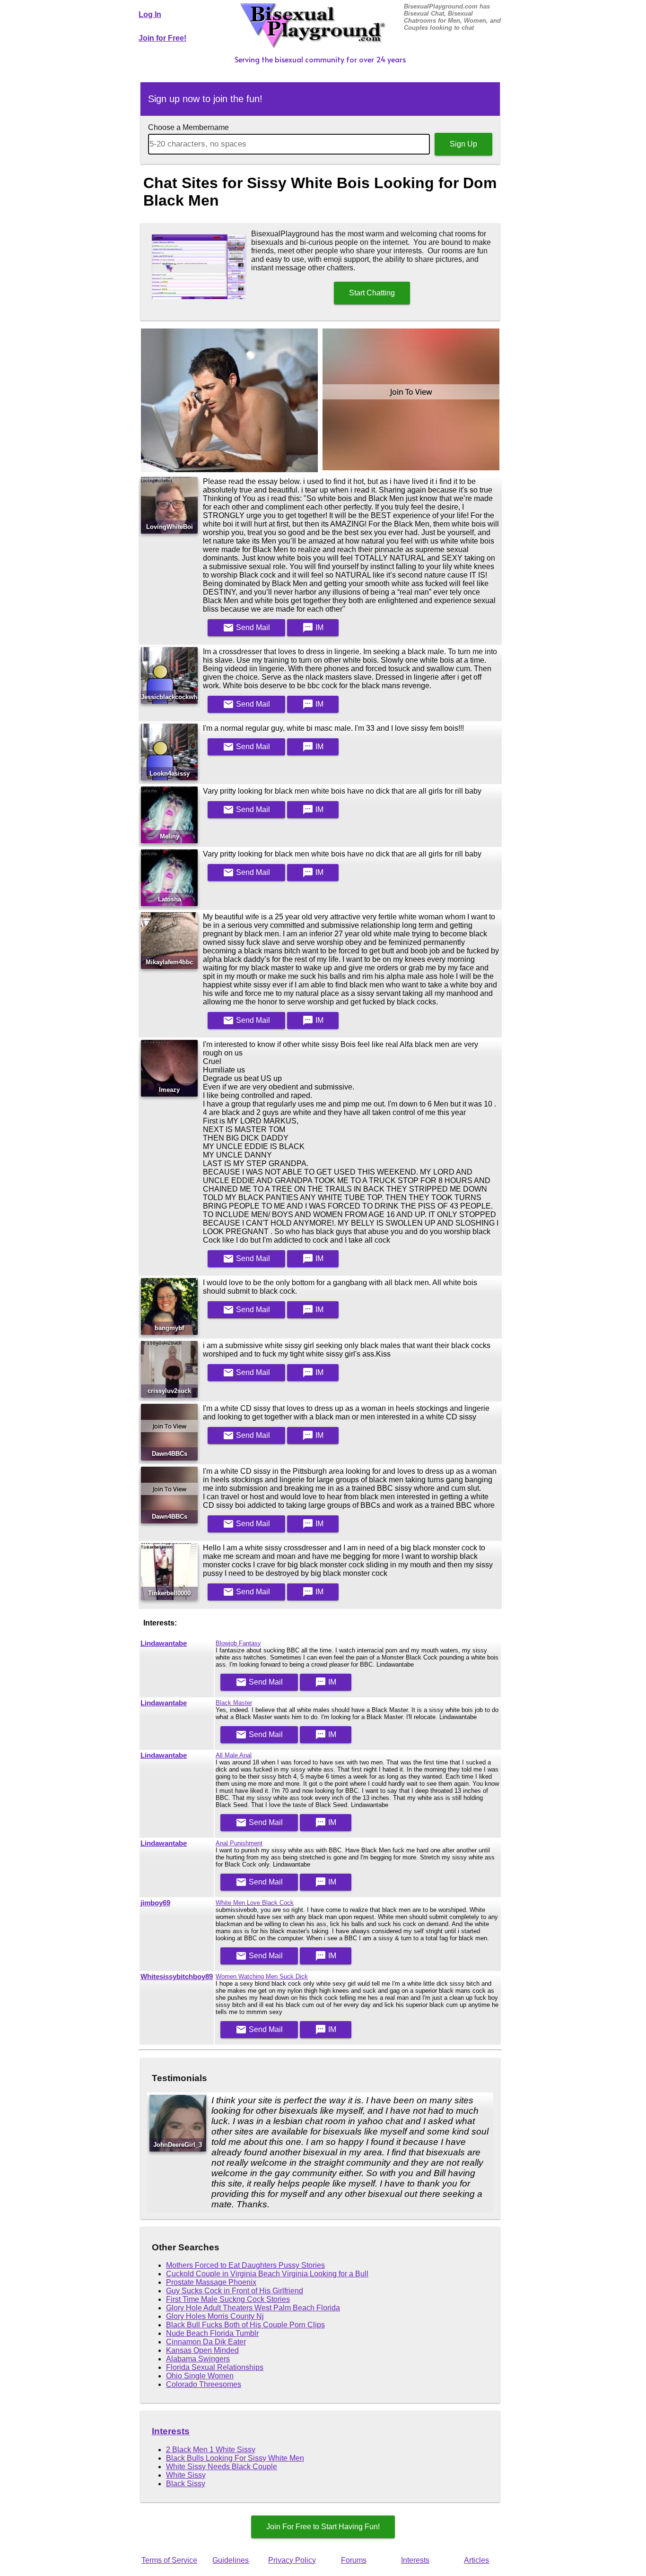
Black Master (234, 1703)
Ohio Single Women (200, 2376)
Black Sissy (186, 2484)
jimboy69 (155, 1903)
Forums (354, 2560)
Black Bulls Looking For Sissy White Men (235, 2458)
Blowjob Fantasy (238, 1643)
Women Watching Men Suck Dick (262, 1976)
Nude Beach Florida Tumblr (212, 2333)
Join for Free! (162, 38)
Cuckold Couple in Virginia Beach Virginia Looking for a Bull (267, 2274)
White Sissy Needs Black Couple (222, 2467)
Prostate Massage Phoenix (211, 2282)
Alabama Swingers (198, 2359)
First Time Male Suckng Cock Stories (228, 2299)
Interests (171, 2431)
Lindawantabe (164, 1643)
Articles (476, 2560)
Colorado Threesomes (204, 2384)
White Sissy (186, 2475)
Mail (246, 628)
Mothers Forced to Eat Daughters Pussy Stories (245, 2265)
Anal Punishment (239, 1843)
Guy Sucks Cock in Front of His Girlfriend (235, 2291)
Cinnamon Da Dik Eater (206, 2342)
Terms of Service (169, 2560)
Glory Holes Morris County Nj (215, 2316)
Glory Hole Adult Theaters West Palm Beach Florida (253, 2308)
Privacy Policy (292, 2560)
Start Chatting (372, 293)
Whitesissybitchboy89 (177, 1977)
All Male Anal (234, 1755)
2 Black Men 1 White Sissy (211, 2450)
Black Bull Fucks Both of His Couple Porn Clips (245, 2325)
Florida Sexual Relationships (215, 2367)
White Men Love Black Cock (255, 1903)
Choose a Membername (188, 127)
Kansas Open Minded (202, 2350)
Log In (150, 14)
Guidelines (231, 2560)
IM (313, 628)
